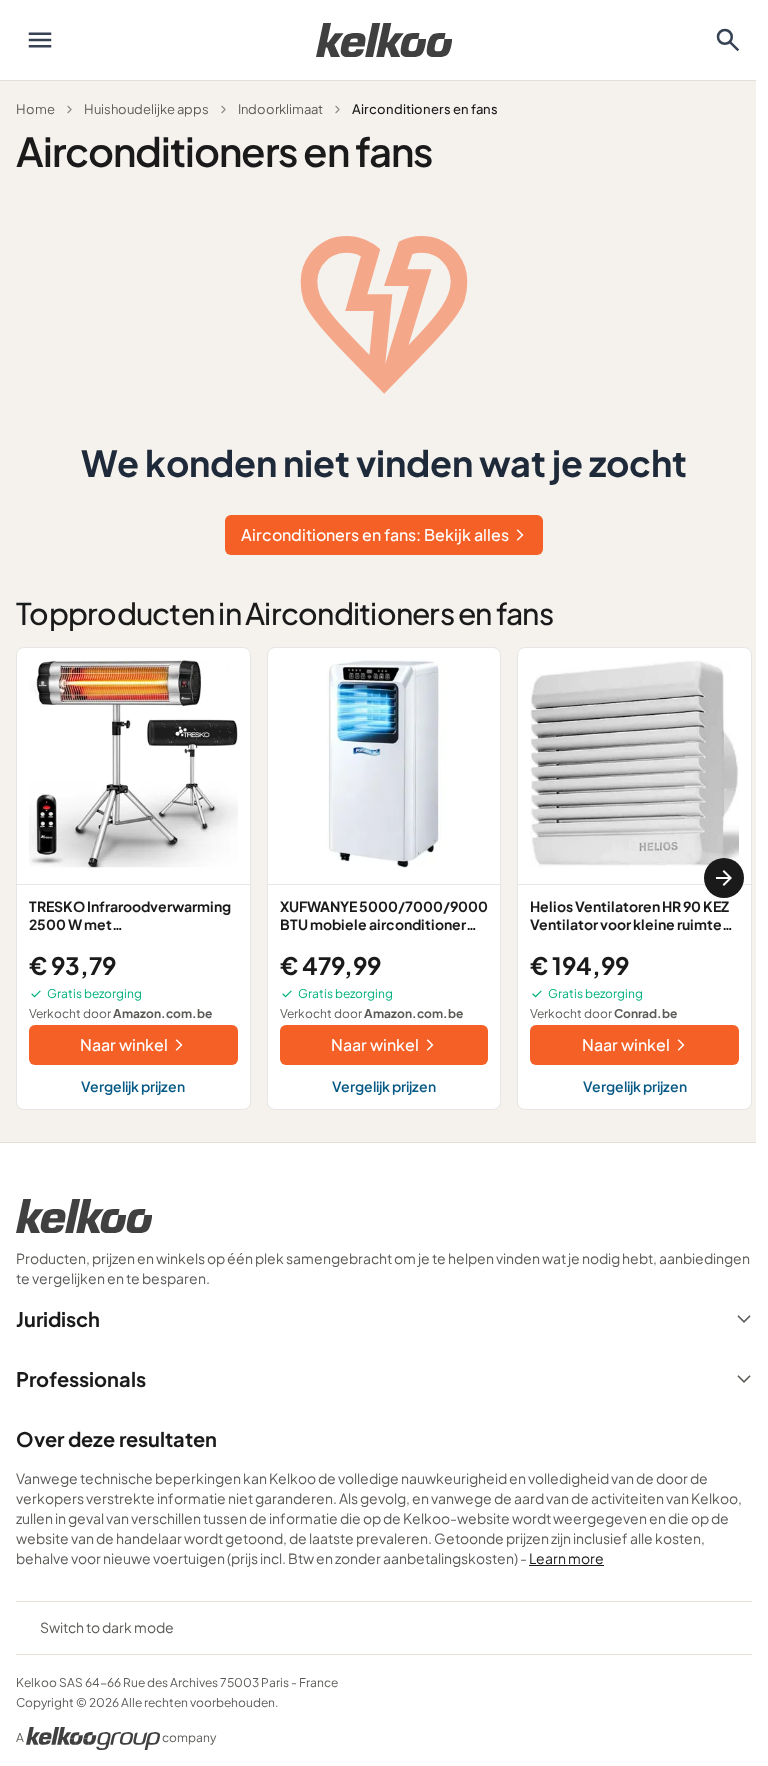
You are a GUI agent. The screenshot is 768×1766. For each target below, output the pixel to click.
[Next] (724, 878)
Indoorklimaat (280, 109)
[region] (384, 879)
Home (35, 109)
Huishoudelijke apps (146, 109)
